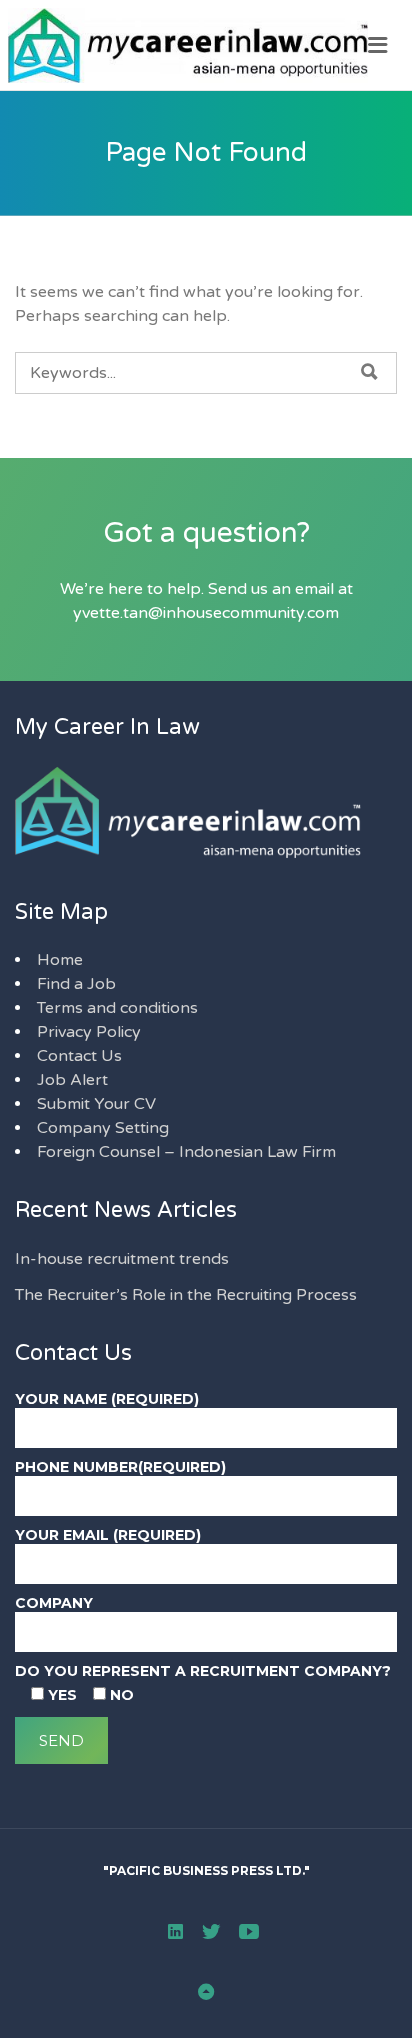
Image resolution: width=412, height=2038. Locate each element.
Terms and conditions (117, 1008)
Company (54, 1603)
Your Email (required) (108, 1535)
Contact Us (79, 1056)
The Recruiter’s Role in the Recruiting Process (186, 1295)
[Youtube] (249, 1931)
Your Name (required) (107, 1399)
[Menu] (378, 45)
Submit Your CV (96, 1104)
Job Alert (72, 1080)
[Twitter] (211, 1931)
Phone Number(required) (120, 1467)
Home (60, 960)
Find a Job (76, 984)
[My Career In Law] (206, 45)
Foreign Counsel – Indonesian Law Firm (186, 1152)
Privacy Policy (89, 1032)
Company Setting (103, 1128)
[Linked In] (175, 1931)
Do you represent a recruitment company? (203, 1671)
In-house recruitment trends (122, 1259)
